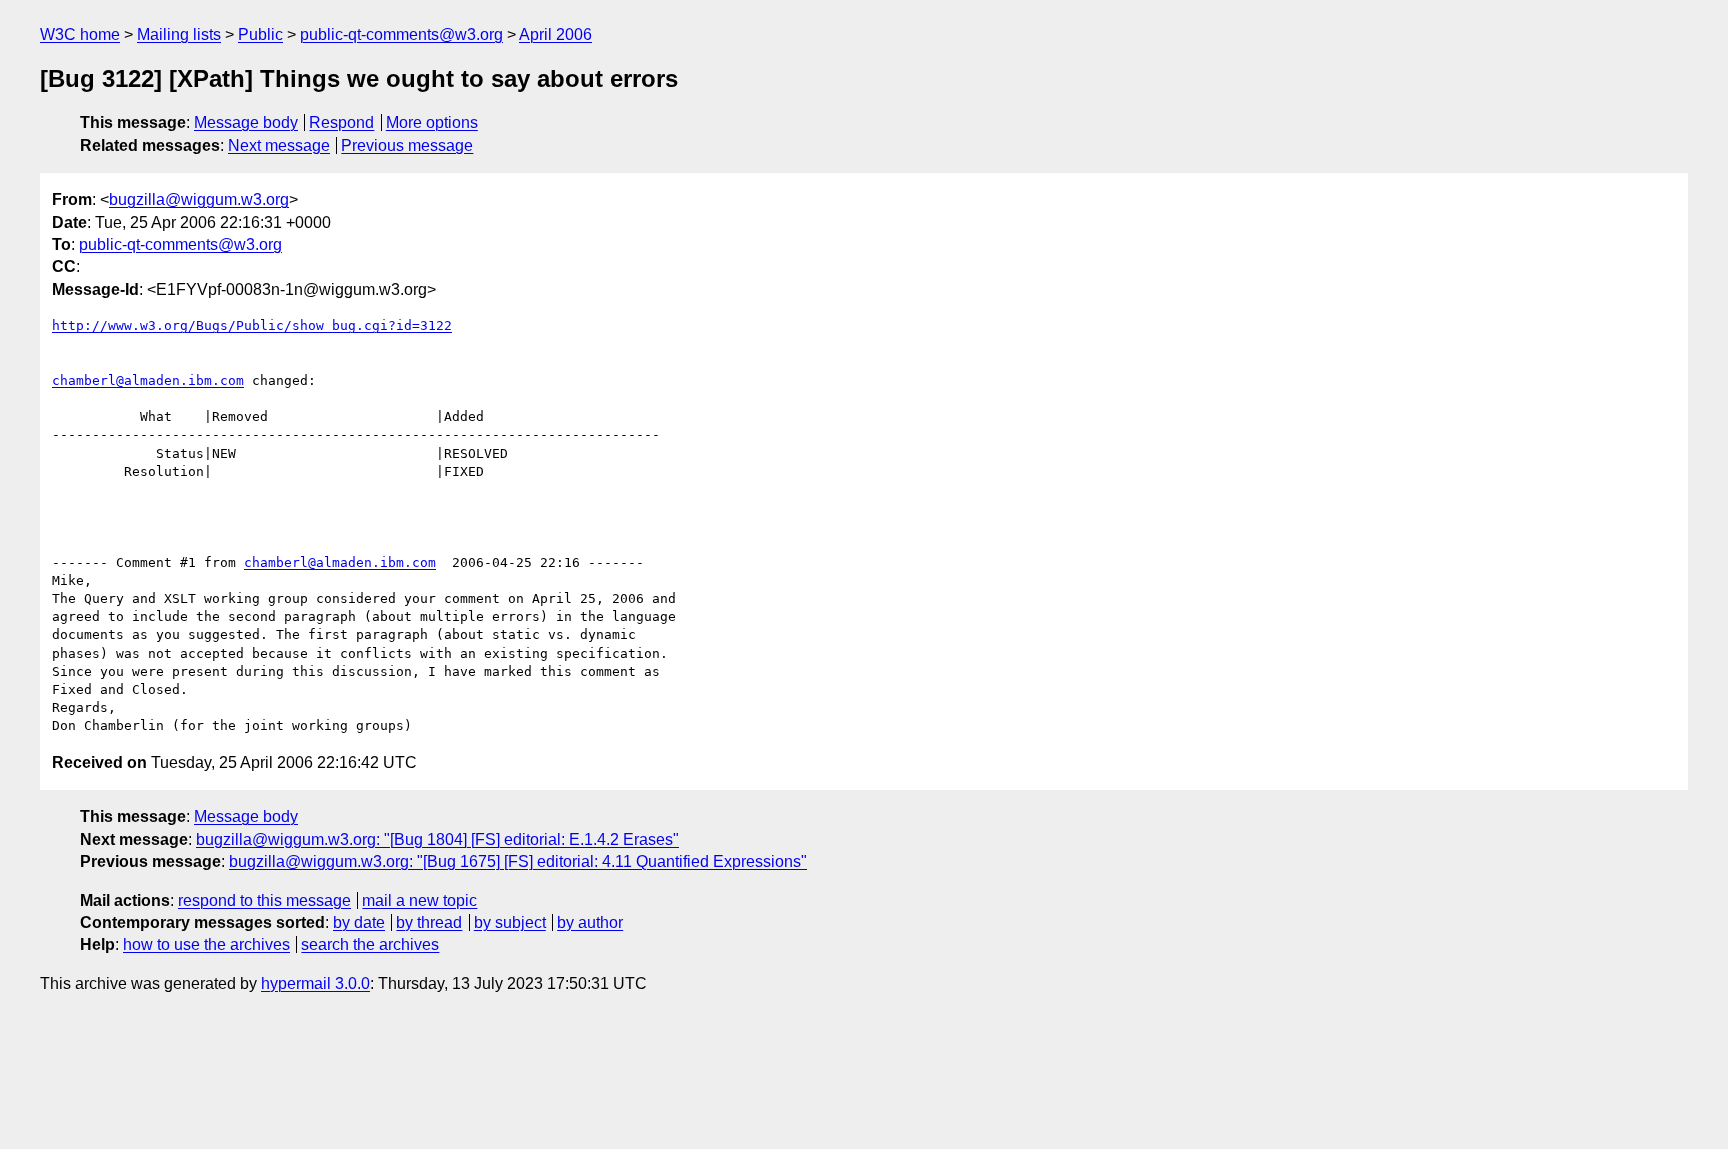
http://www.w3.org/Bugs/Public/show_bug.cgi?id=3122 (252, 325)
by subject (510, 922)
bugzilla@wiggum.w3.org (199, 199)
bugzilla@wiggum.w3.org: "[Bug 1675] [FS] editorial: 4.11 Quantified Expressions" (518, 861)
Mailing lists (179, 34)
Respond (341, 122)
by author (590, 922)
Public (260, 34)
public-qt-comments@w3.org (401, 34)
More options (432, 122)
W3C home (80, 34)
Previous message (407, 145)
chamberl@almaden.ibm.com (148, 380)
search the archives (370, 944)
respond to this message (264, 900)
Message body (246, 122)
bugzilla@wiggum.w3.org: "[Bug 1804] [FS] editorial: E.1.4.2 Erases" (437, 839)
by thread (429, 922)
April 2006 (555, 34)
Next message (279, 145)
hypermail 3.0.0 (315, 983)
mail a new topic (419, 900)
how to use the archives (206, 944)
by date (359, 922)
